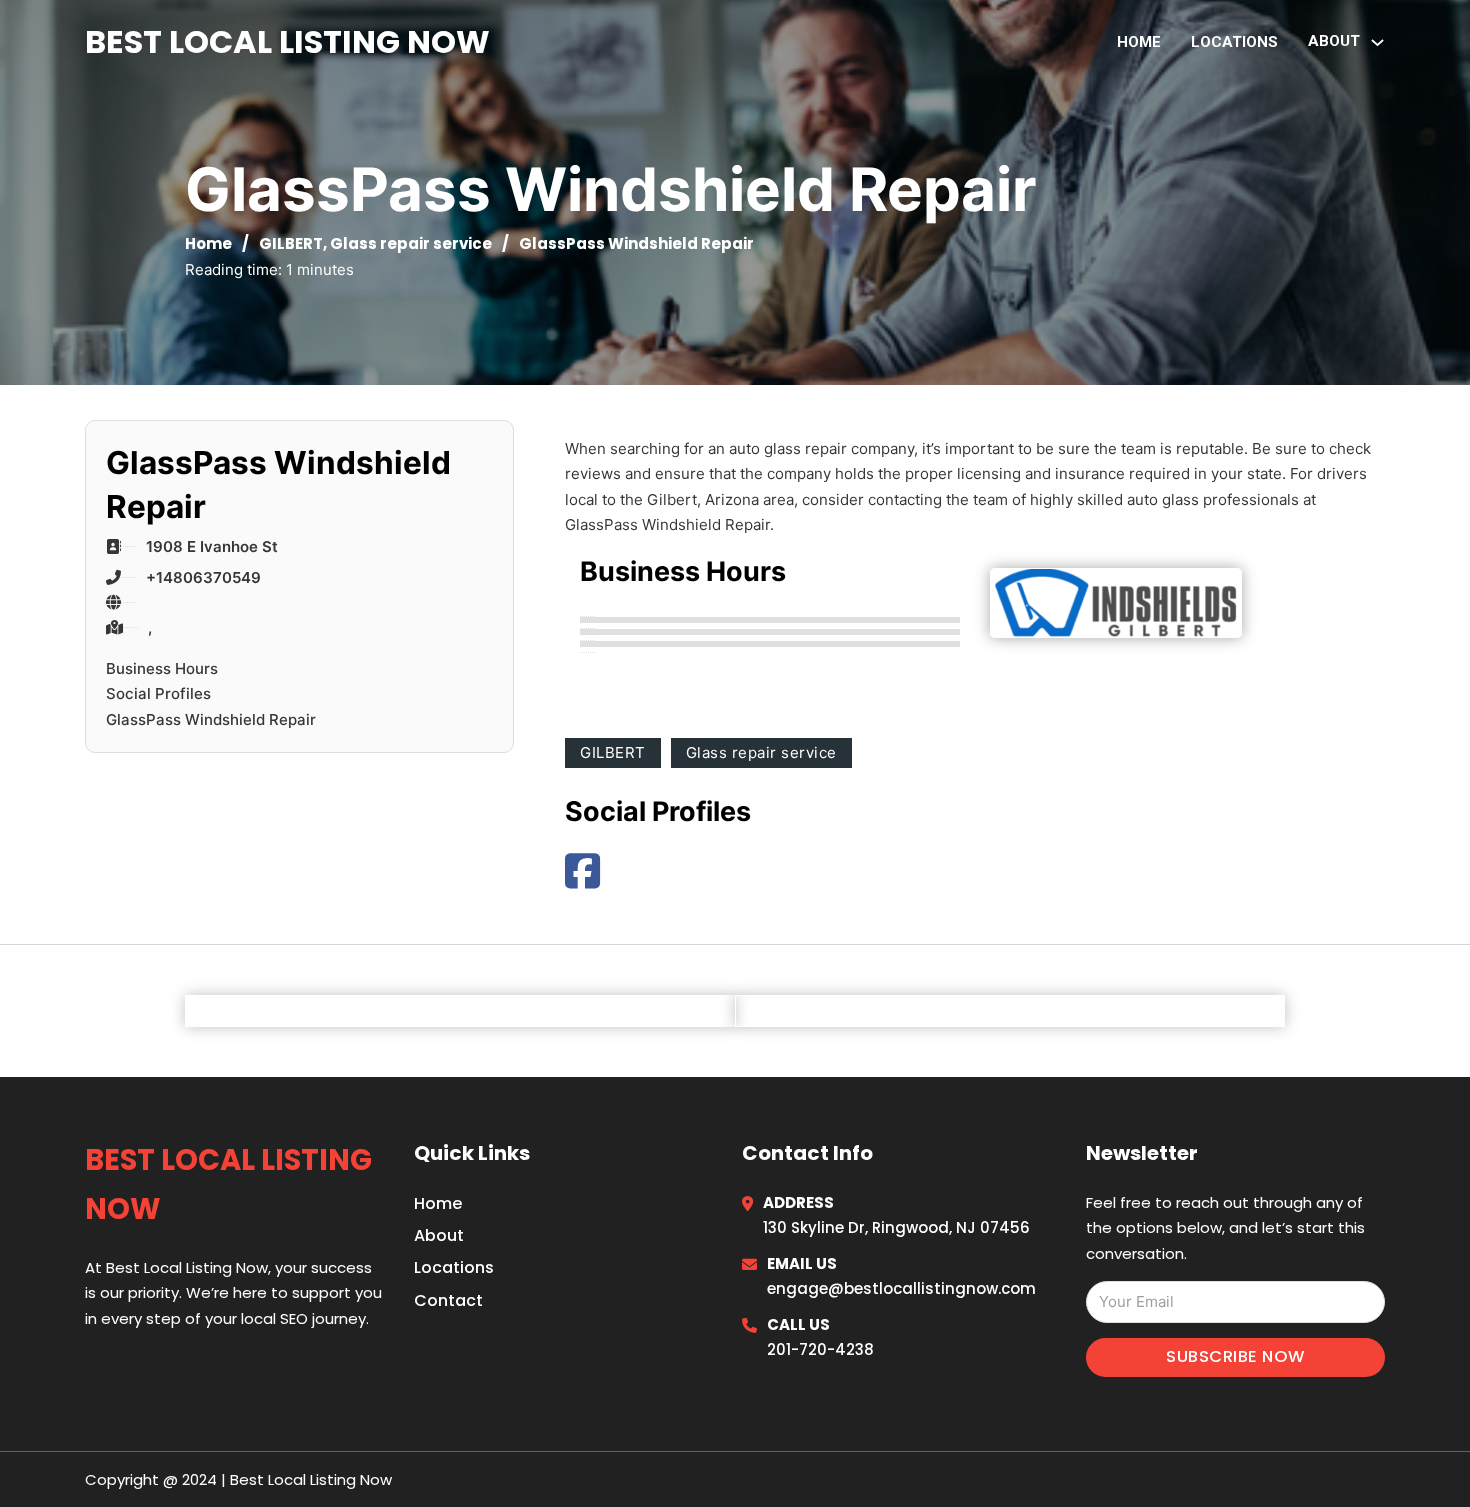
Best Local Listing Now (287, 41)
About (439, 1235)
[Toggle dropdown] (1377, 42)
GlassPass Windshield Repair (211, 719)
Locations (1234, 42)
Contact (448, 1300)
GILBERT (291, 243)
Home (1139, 42)
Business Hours (162, 668)
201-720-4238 (820, 1349)
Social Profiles (158, 693)
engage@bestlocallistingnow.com (901, 1288)
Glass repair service (411, 243)
